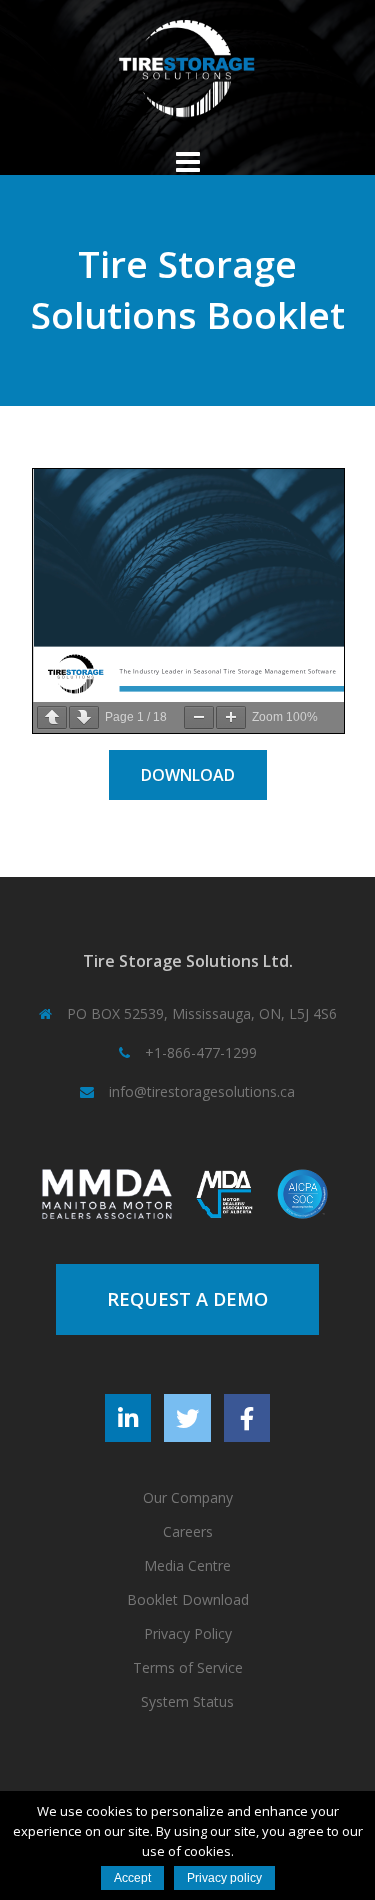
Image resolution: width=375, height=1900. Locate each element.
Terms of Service (188, 1667)
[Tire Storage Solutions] (187, 76)
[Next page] (84, 717)
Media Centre (187, 1565)
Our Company (188, 1497)
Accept (132, 1878)
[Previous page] (52, 717)
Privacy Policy (188, 1633)
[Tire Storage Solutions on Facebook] (247, 1418)
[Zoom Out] (199, 717)
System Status (187, 1701)
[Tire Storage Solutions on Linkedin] (128, 1418)
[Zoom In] (231, 717)
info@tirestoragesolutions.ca (202, 1091)
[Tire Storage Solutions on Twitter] (187, 1418)
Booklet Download (188, 1599)
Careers (188, 1531)
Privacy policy (224, 1878)
